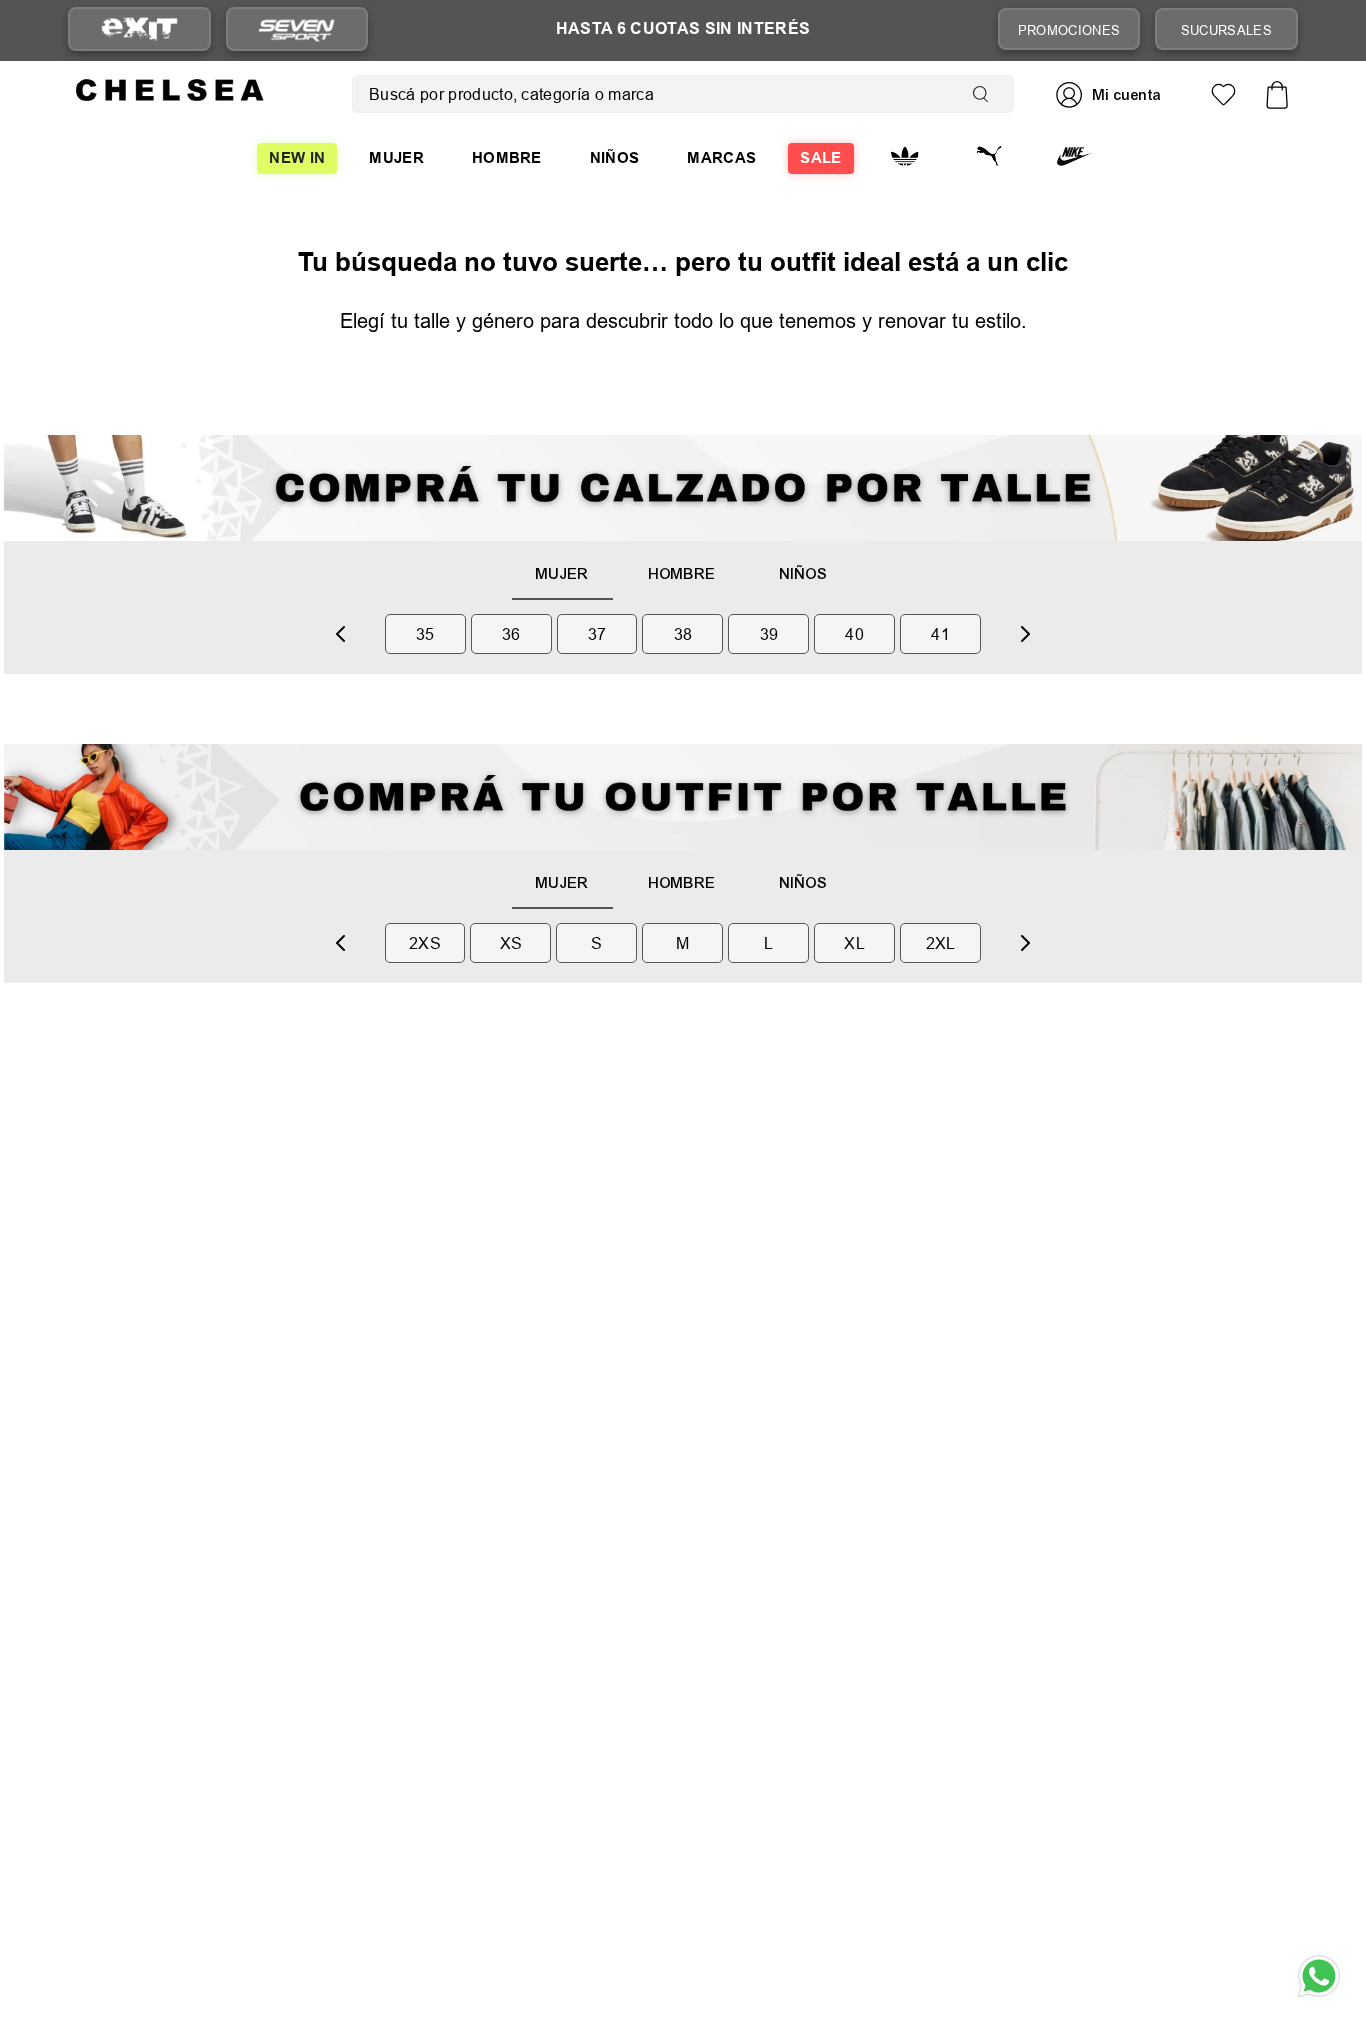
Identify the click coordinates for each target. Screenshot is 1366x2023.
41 (940, 634)
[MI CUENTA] (1111, 94)
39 (769, 634)
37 (597, 634)
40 (854, 634)
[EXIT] (139, 29)
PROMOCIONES (1069, 30)
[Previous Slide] (341, 634)
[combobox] (683, 94)
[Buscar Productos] (985, 94)
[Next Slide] (1025, 634)
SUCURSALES (1226, 30)
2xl (941, 943)
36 (511, 634)
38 (683, 634)
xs (511, 943)
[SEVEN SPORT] (297, 29)
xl (854, 943)
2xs (425, 943)
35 (425, 634)
